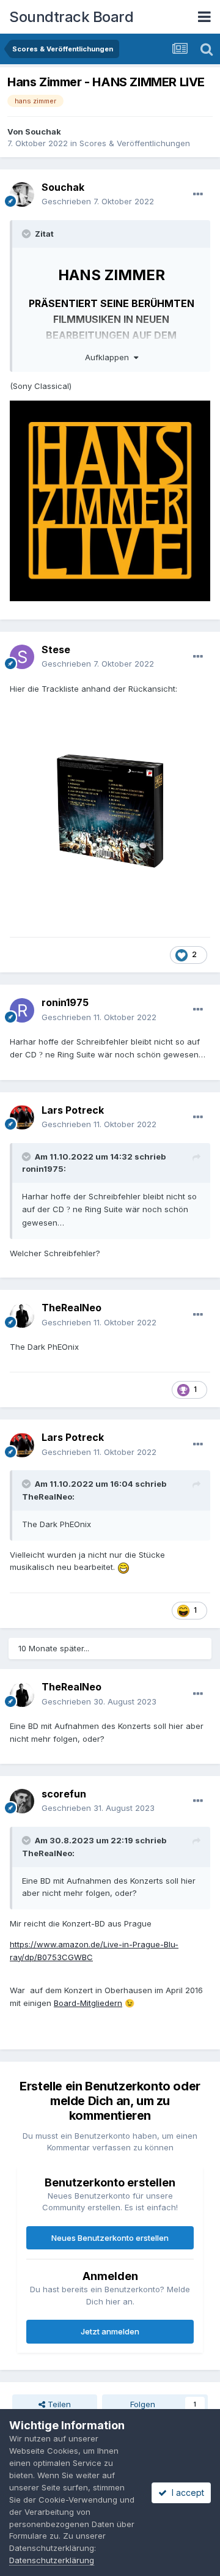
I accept (185, 2493)
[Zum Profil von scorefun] (22, 1801)
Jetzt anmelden (110, 2331)
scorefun (64, 1794)
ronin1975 (65, 1002)
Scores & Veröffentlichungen (135, 143)
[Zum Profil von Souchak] (22, 194)
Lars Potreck (73, 1110)
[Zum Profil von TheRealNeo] (22, 1316)
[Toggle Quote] (28, 234)
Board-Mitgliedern (88, 2003)
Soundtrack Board (71, 17)
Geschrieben (98, 201)
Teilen (58, 2404)
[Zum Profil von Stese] (22, 657)
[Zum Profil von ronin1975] (22, 1010)
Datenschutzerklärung (52, 2560)
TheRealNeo (71, 1308)
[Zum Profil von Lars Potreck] (22, 1117)
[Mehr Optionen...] (198, 194)
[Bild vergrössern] (110, 810)
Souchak (43, 131)
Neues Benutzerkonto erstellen (110, 2238)
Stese (56, 650)
